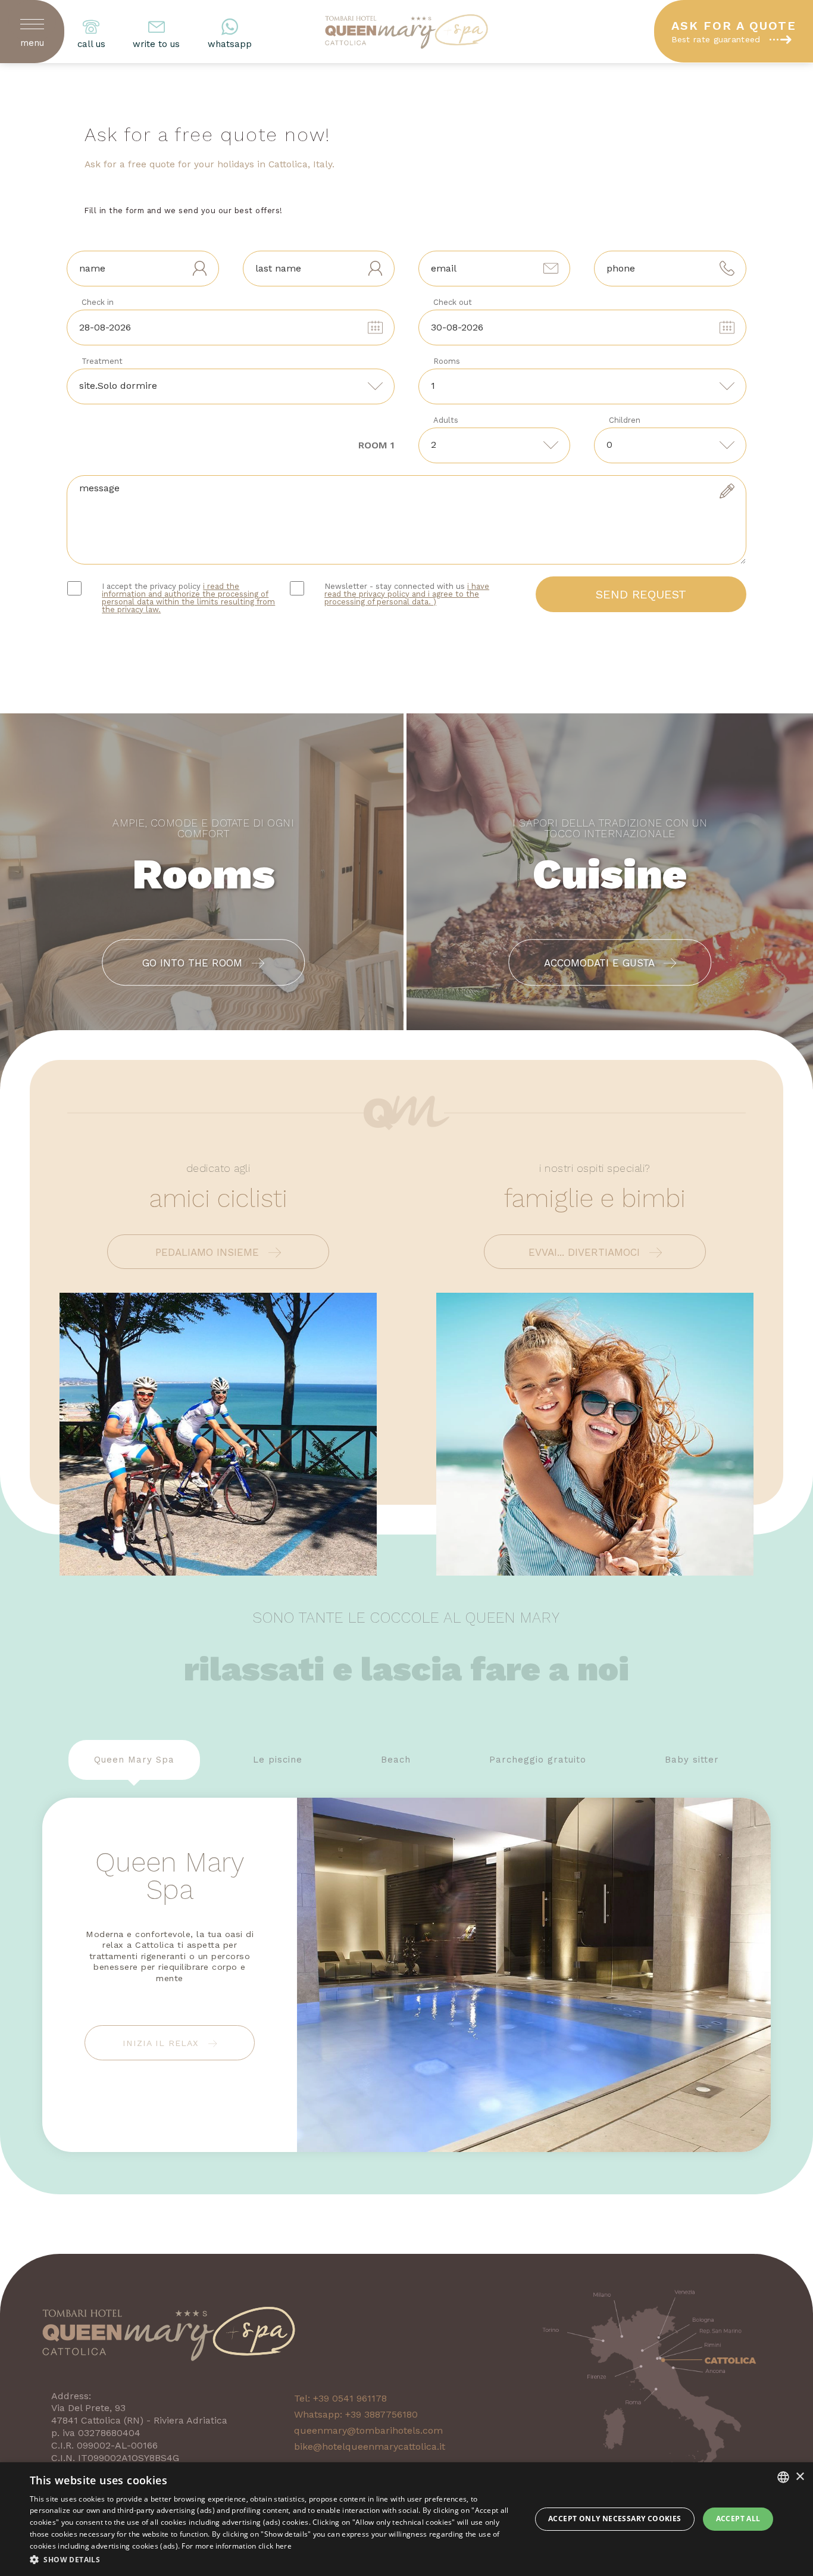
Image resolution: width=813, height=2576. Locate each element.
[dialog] (406, 2519)
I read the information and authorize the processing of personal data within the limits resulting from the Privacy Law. (188, 598)
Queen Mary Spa (134, 1760)
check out (453, 302)
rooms (447, 361)
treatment (102, 361)
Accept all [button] (738, 2519)
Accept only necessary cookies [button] (615, 2519)
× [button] (800, 2477)
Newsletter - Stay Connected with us (407, 594)
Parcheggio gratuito (538, 1760)
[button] (273, 2560)
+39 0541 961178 (350, 2398)
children (625, 420)
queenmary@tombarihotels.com (368, 2430)
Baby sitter (692, 1760)
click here (275, 2546)
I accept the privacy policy (188, 598)
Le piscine (278, 1760)
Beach (396, 1760)
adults (446, 420)
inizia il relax (162, 2043)
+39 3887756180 (382, 2414)
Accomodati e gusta (601, 963)
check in (98, 302)
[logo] (406, 32)
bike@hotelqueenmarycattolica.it (370, 2446)
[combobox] (783, 2477)
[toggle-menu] (32, 21)
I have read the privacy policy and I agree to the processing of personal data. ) (407, 594)
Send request (641, 594)
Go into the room (194, 963)
